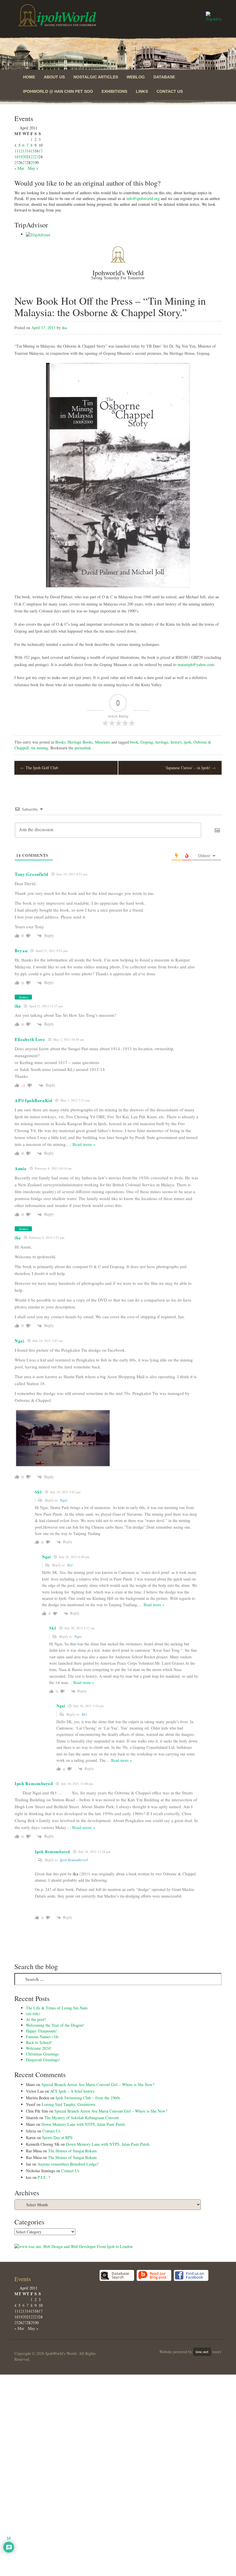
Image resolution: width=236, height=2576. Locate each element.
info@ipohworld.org (143, 198)
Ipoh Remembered (74, 1860)
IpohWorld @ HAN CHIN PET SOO (58, 91)
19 (20, 157)
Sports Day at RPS (57, 2137)
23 (37, 157)
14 (28, 151)
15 (33, 151)
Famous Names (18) (42, 2037)
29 (33, 162)
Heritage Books (80, 742)
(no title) (33, 2014)
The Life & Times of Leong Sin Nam (57, 2008)
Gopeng (147, 742)
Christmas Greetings (42, 2054)
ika (64, 328)
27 (24, 162)
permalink (83, 748)
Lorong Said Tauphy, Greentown (68, 2104)
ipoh (188, 742)
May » (33, 168)
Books (60, 742)
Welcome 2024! (39, 2048)
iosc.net (202, 2352)
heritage (162, 742)
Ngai (64, 1500)
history (176, 742)
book (134, 742)
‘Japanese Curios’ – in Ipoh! (190, 768)
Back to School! (39, 2042)
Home (29, 77)
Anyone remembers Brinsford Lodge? (68, 2164)
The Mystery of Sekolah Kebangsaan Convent (82, 2118)
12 (20, 151)
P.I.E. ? (44, 2177)
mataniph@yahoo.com (196, 664)
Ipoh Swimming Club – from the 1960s (88, 2098)
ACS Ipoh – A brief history (72, 2091)
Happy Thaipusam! (41, 2031)
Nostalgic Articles (96, 77)
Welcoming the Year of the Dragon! (55, 2025)
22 (33, 157)
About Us (54, 77)
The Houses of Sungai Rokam (72, 2151)
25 (16, 162)
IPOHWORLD (57, 15)
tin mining (40, 748)
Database (164, 77)
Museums (103, 742)
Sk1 (70, 1565)
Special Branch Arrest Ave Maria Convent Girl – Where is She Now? (98, 2084)
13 (24, 151)
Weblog (136, 77)
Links (142, 91)
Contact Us (170, 91)
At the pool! (36, 2019)
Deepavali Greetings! (43, 2060)
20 (24, 157)
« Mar (19, 168)
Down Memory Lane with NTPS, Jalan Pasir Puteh (83, 2124)
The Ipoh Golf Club (39, 768)
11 (16, 151)
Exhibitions (114, 91)
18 (16, 157)
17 (41, 151)
